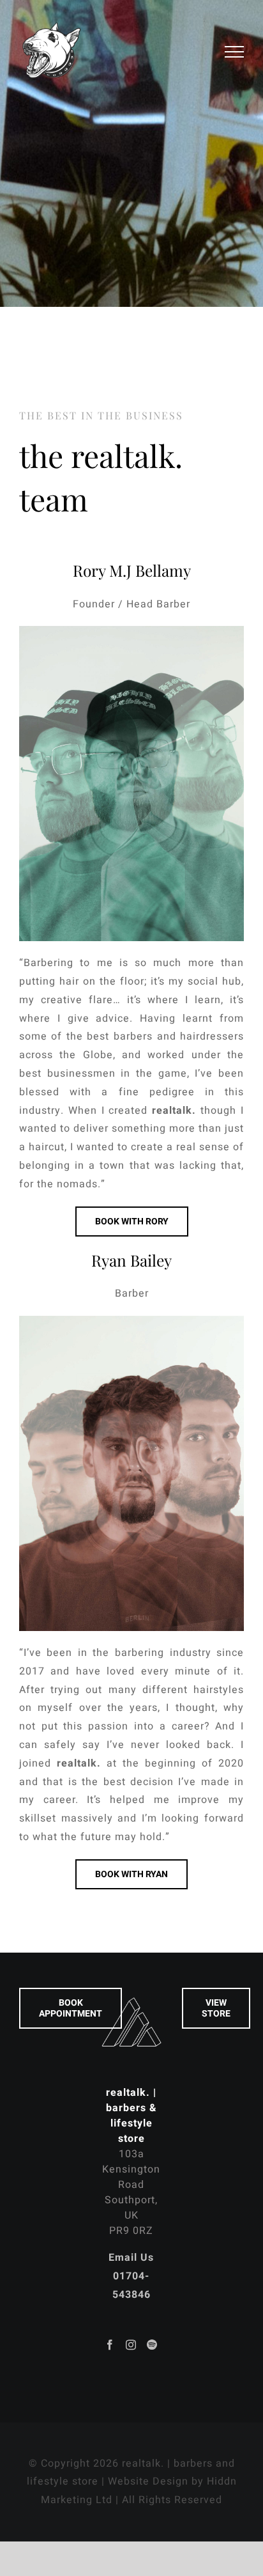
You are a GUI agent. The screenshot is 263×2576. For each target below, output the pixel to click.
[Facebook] (110, 2345)
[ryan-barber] (131, 1321)
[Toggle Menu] (235, 52)
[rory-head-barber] (131, 631)
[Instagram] (131, 2345)
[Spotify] (152, 2345)
